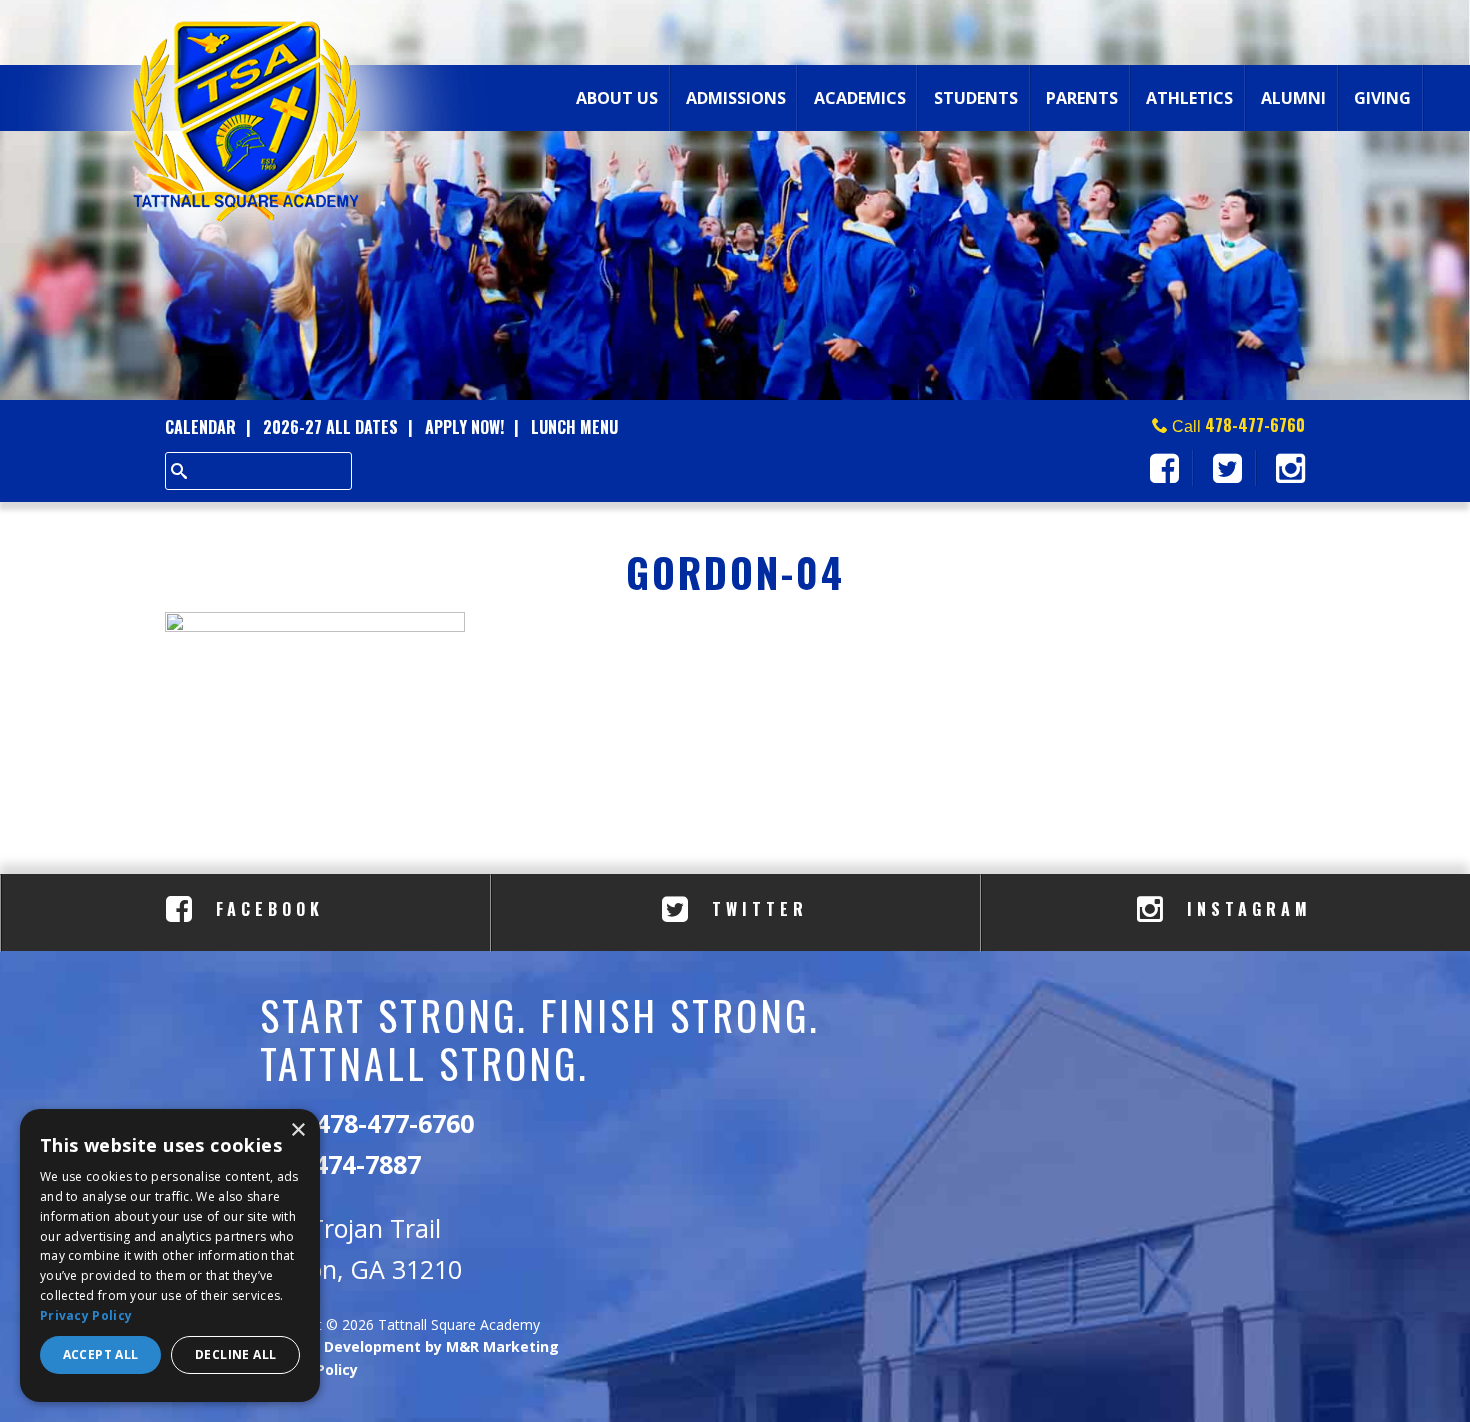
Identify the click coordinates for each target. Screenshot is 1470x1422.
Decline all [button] (235, 1354)
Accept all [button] (101, 1354)
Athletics (1189, 98)
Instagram (1245, 909)
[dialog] (170, 1255)
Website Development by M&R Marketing (409, 1346)
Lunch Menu (574, 427)
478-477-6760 (1255, 425)
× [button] (297, 1130)
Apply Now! (464, 427)
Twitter (755, 909)
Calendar (200, 427)
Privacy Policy (86, 1315)
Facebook (265, 909)
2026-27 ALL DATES (330, 427)
